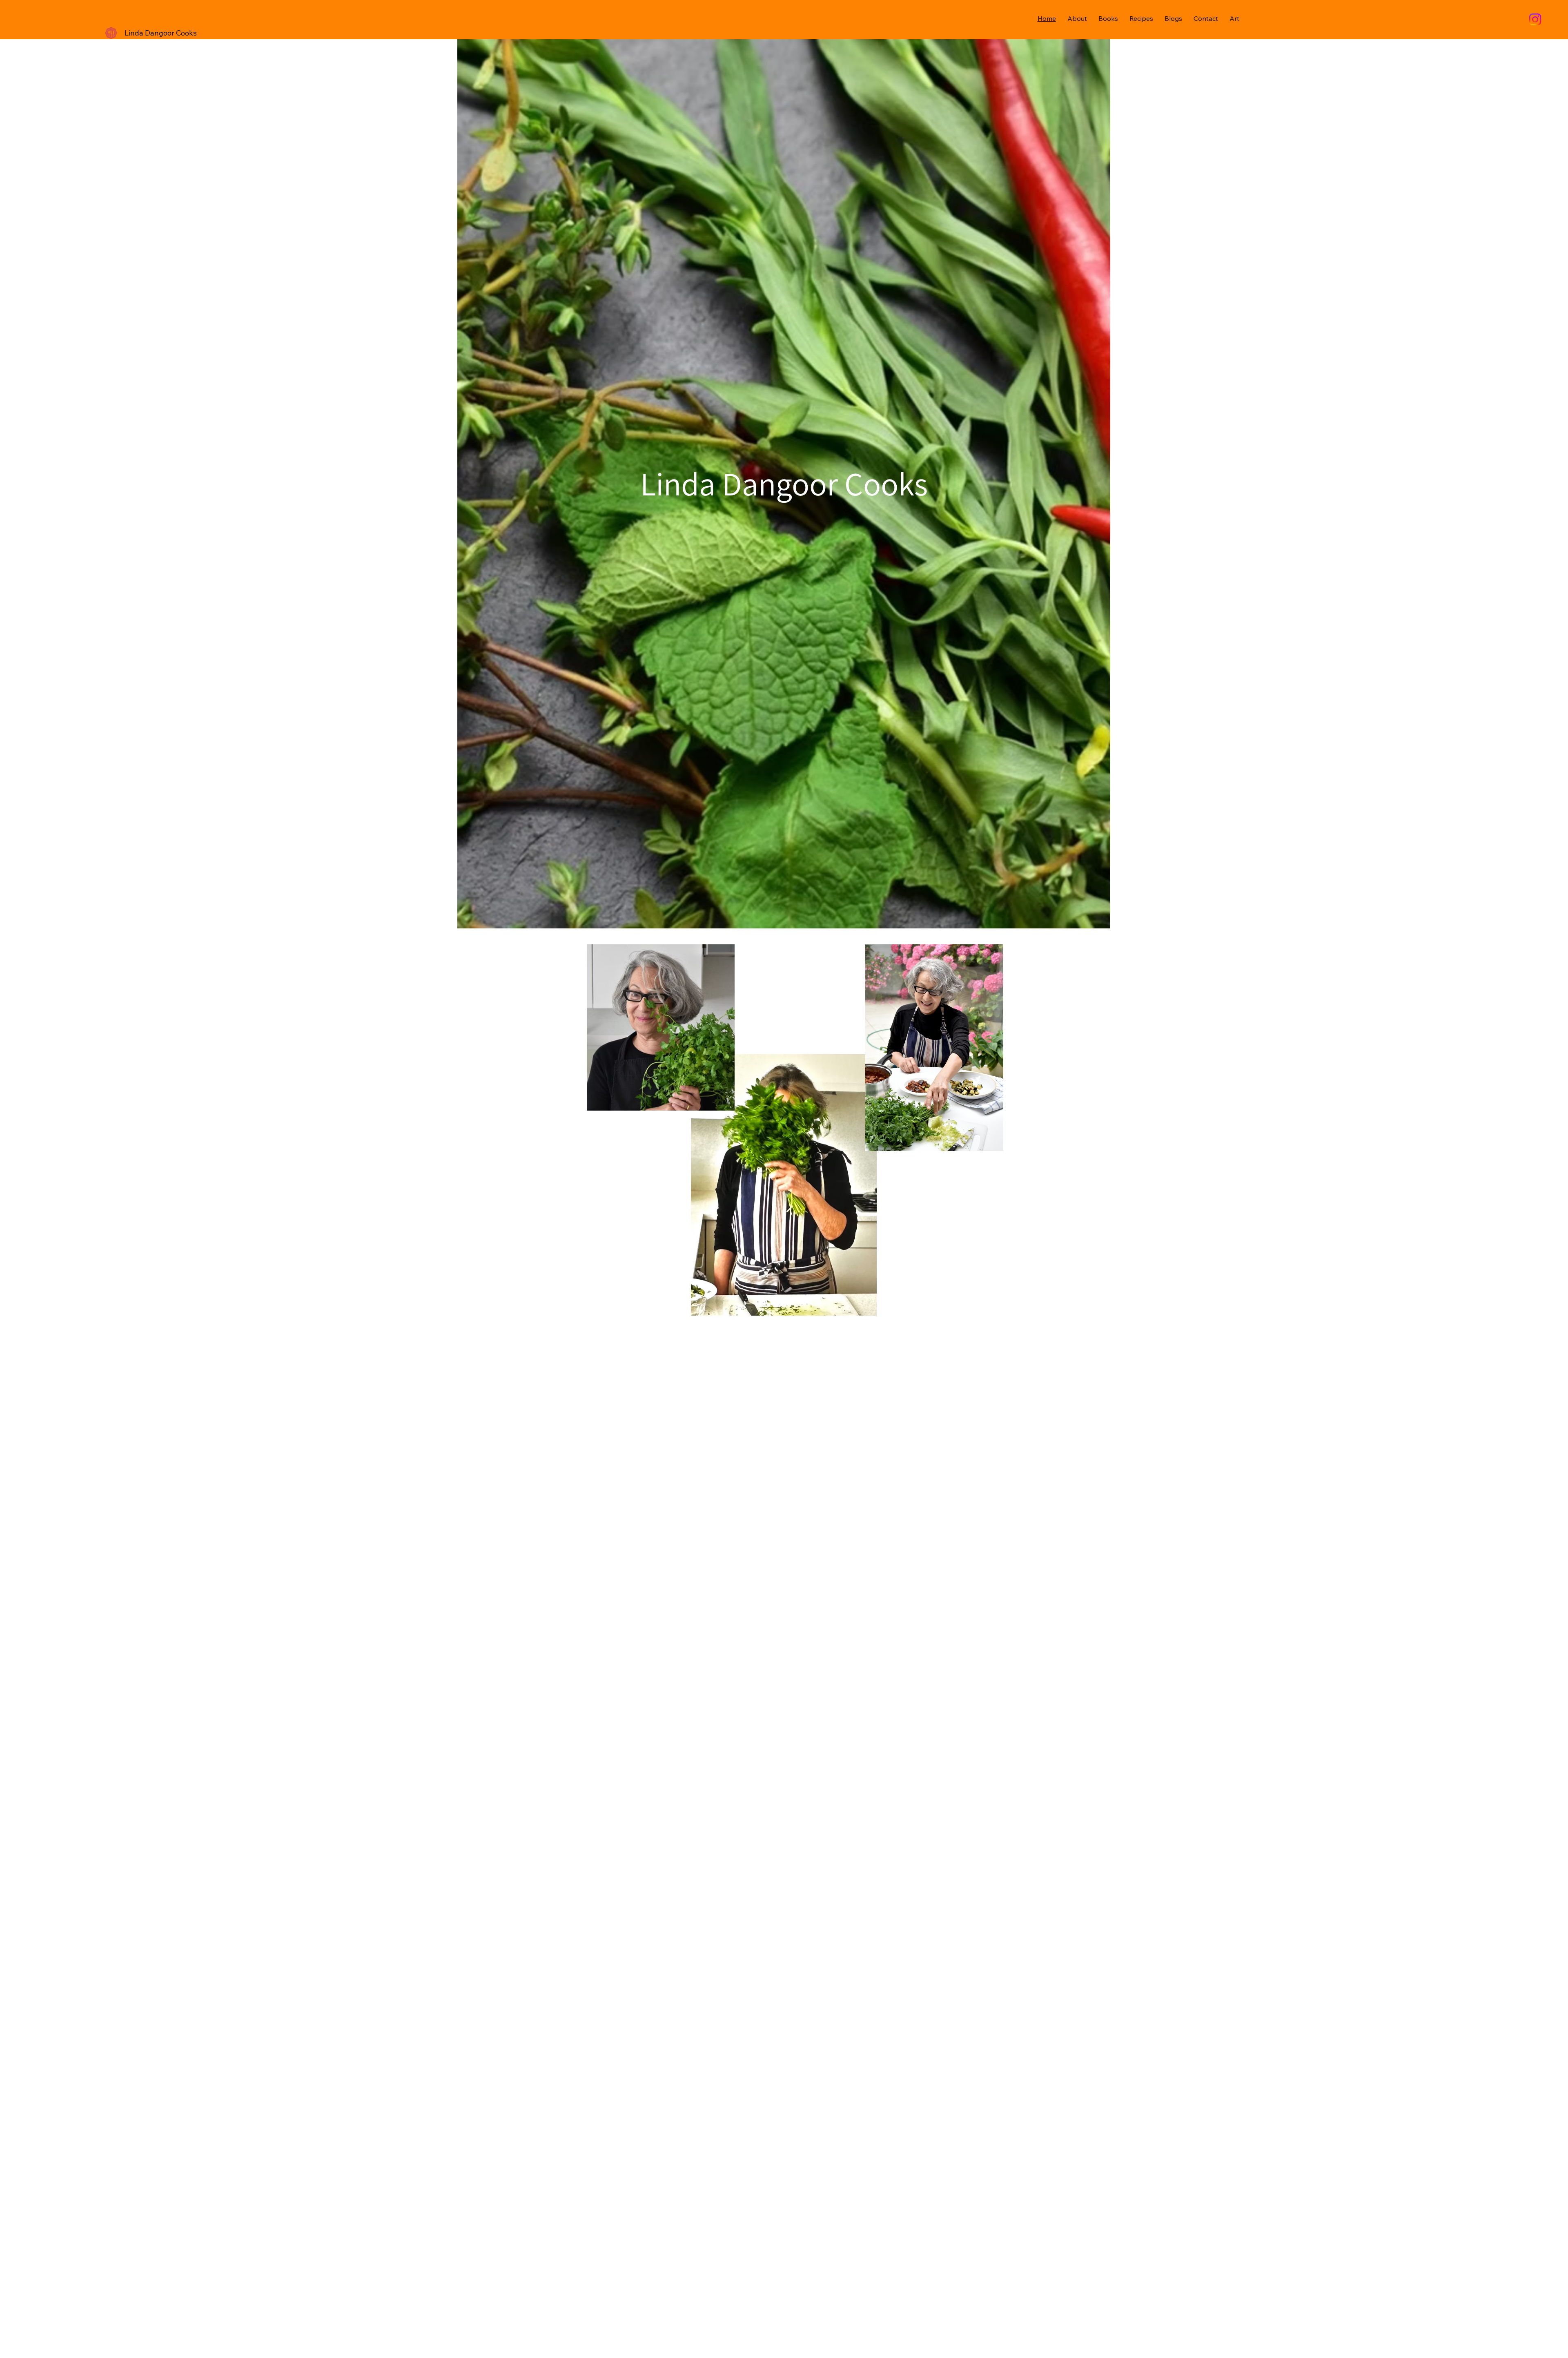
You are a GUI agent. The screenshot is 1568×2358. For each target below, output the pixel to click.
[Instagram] (1535, 19)
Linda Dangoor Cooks (161, 33)
